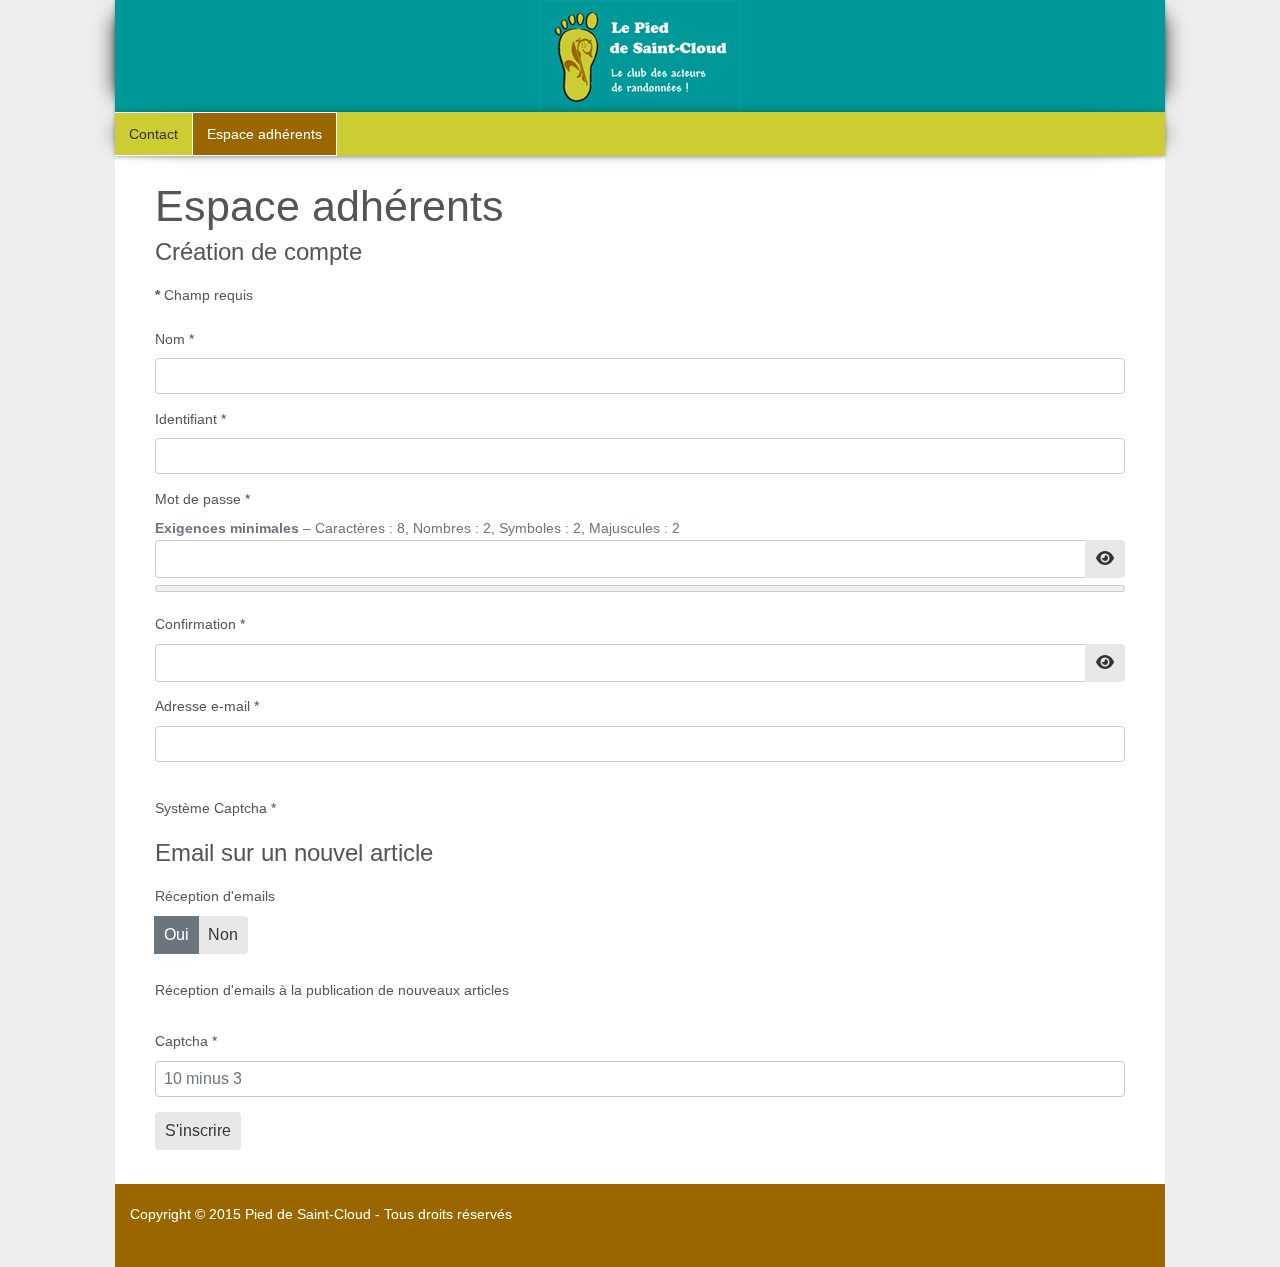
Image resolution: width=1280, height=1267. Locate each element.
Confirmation (200, 624)
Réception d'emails (215, 896)
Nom (174, 339)
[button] (1245, 1232)
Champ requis (204, 295)
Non (223, 934)
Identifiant (190, 419)
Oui (176, 934)
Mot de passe (202, 499)
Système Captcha (215, 808)
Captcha (186, 1041)
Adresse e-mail (207, 706)
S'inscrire (198, 1130)
